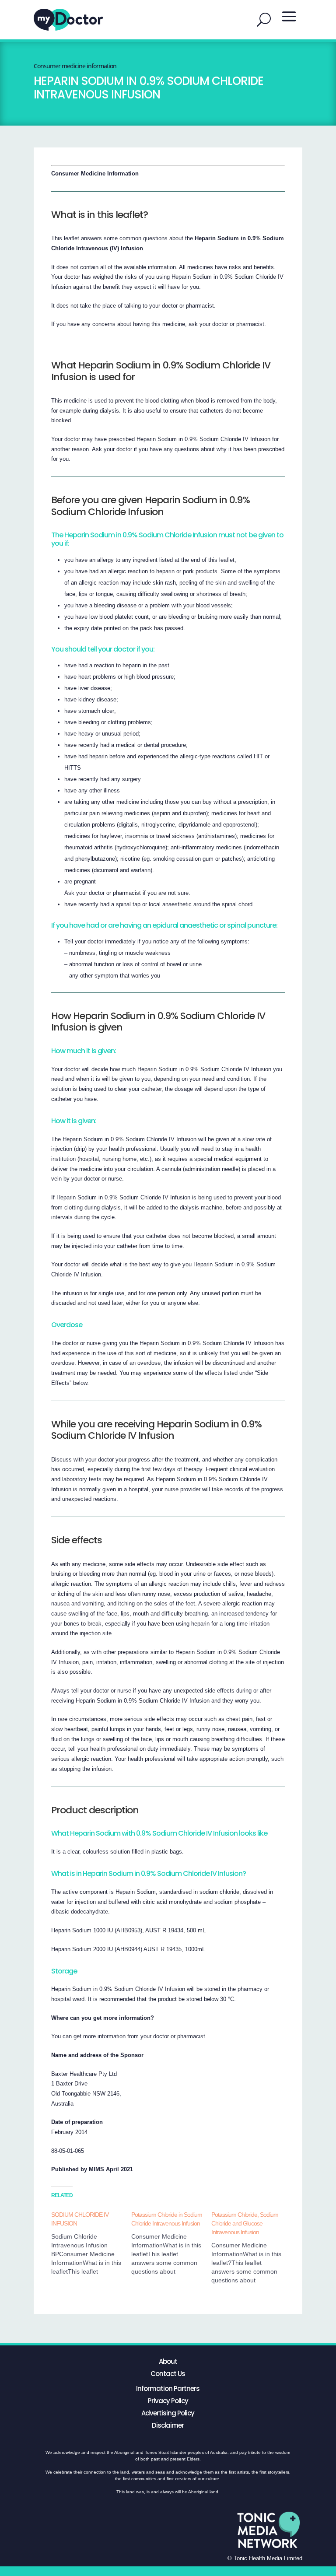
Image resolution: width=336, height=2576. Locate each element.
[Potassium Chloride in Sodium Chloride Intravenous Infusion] (171, 2243)
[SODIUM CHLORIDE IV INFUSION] (91, 2243)
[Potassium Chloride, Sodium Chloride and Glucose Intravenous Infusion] (251, 2247)
